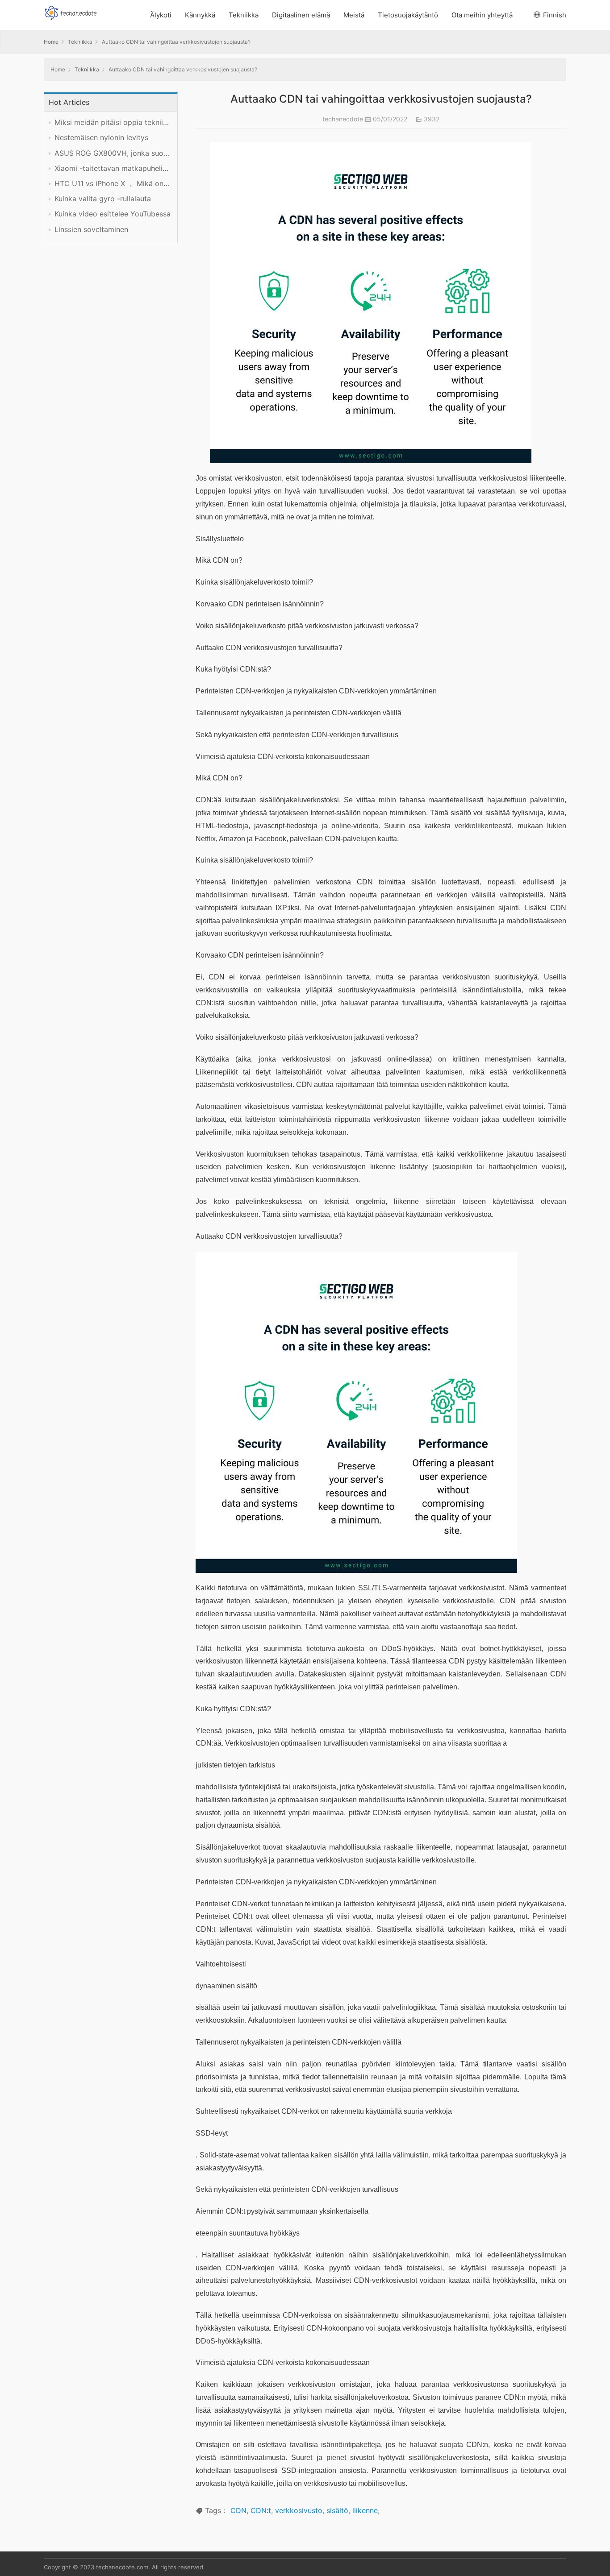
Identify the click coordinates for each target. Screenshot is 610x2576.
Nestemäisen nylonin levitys (101, 138)
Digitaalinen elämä (301, 15)
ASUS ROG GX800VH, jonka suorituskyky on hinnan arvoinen (113, 153)
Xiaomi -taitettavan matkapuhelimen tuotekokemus (113, 168)
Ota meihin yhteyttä (482, 15)
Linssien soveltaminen (91, 230)
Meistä (354, 15)
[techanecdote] (71, 12)
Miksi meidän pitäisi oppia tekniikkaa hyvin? (113, 122)
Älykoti (161, 15)
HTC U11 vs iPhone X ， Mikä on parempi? (113, 184)
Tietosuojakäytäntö (408, 15)
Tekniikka (244, 15)
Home (51, 42)
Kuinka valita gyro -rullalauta (103, 199)
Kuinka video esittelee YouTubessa (113, 214)
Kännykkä (200, 15)
